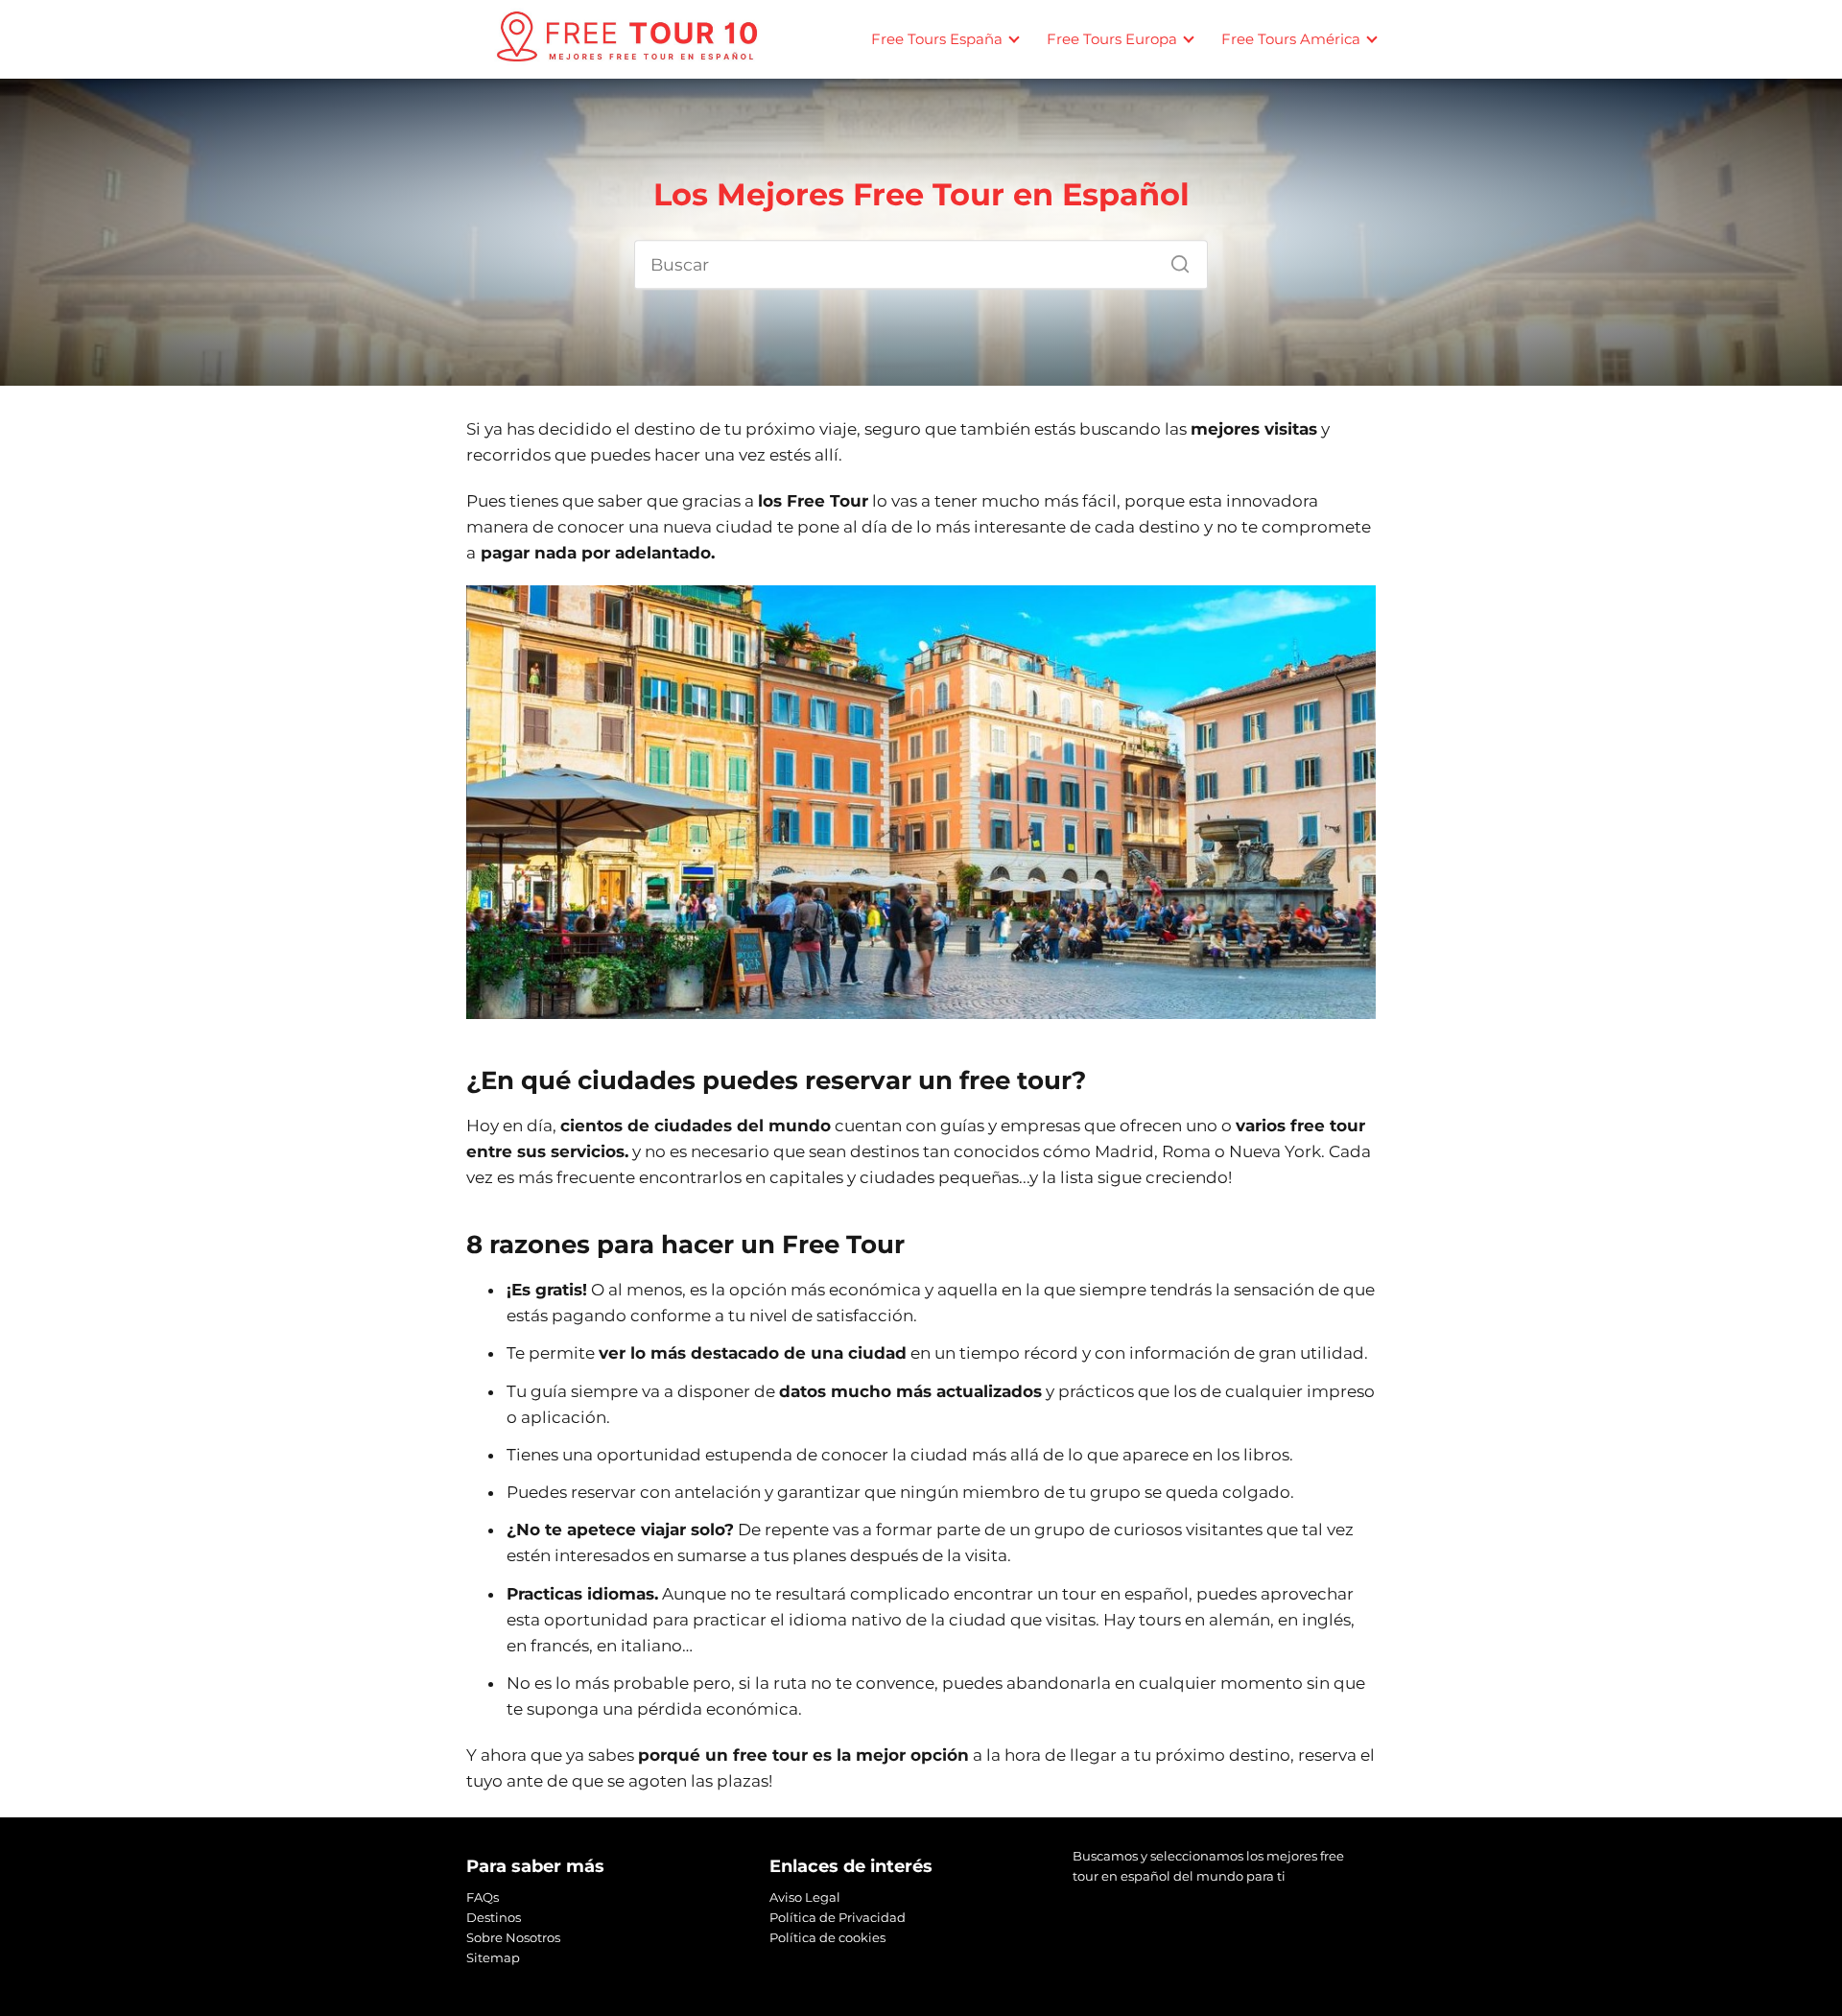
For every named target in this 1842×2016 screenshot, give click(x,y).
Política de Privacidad (838, 1917)
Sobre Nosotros (513, 1937)
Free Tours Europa (1112, 39)
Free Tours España (937, 39)
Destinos (494, 1917)
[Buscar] (1173, 259)
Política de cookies (827, 1937)
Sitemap (493, 1957)
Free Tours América (1291, 39)
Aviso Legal (805, 1897)
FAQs (483, 1897)
